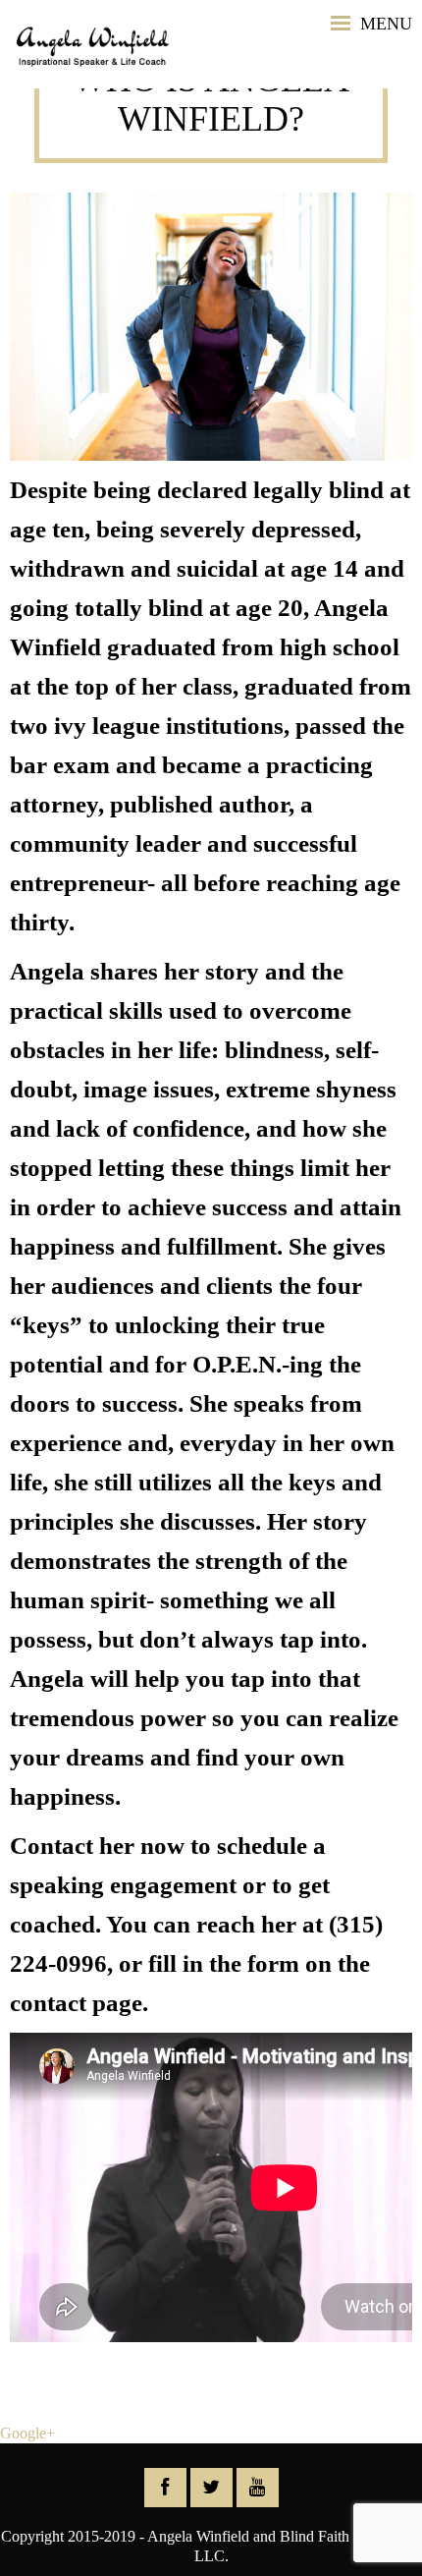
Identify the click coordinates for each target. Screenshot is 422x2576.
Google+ (27, 2433)
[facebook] (165, 2488)
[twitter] (211, 2488)
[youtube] (258, 2488)
